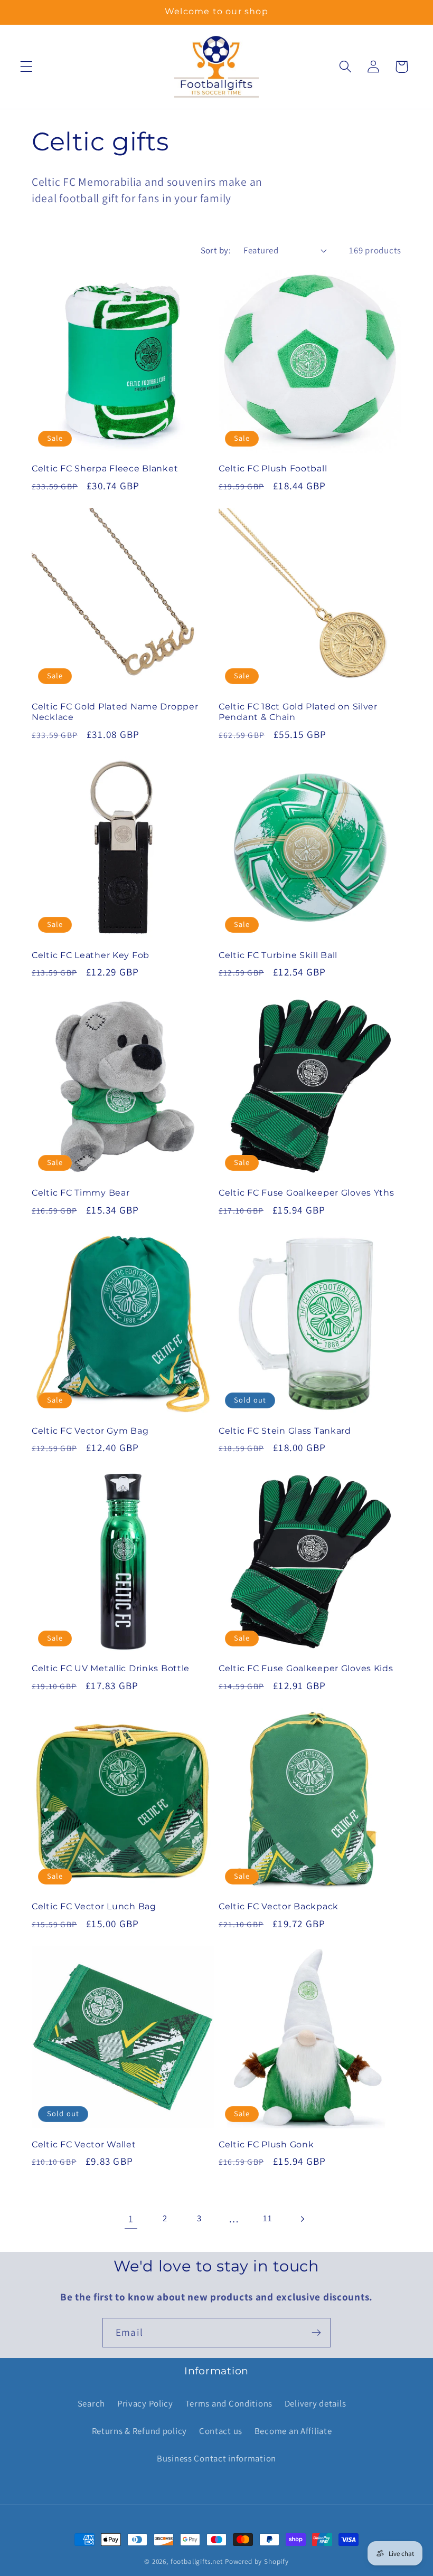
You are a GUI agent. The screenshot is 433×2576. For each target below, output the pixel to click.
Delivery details (316, 2403)
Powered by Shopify (257, 2561)
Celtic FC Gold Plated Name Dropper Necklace (115, 712)
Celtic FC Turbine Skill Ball (278, 955)
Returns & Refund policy (140, 2431)
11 (267, 2218)
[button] (27, 67)
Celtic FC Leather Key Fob (91, 955)
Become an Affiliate (293, 2431)
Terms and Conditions (229, 2403)
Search (91, 2403)
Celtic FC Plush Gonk (266, 2144)
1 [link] (131, 2219)
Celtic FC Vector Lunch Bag (94, 1906)
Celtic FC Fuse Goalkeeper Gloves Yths (307, 1193)
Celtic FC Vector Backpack (279, 1906)
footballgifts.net (197, 2561)
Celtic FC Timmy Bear (81, 1193)
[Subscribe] (316, 2333)
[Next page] (302, 2219)
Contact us (221, 2431)
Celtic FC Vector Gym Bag (90, 1431)
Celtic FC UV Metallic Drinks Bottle (111, 1668)
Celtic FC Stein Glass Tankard (285, 1431)
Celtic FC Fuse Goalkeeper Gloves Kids (306, 1668)
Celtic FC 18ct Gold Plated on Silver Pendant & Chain (298, 712)
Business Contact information (216, 2458)
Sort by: (216, 250)
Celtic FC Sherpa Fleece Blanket (105, 468)
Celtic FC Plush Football (273, 468)
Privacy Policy (145, 2403)
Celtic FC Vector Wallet (84, 2144)
